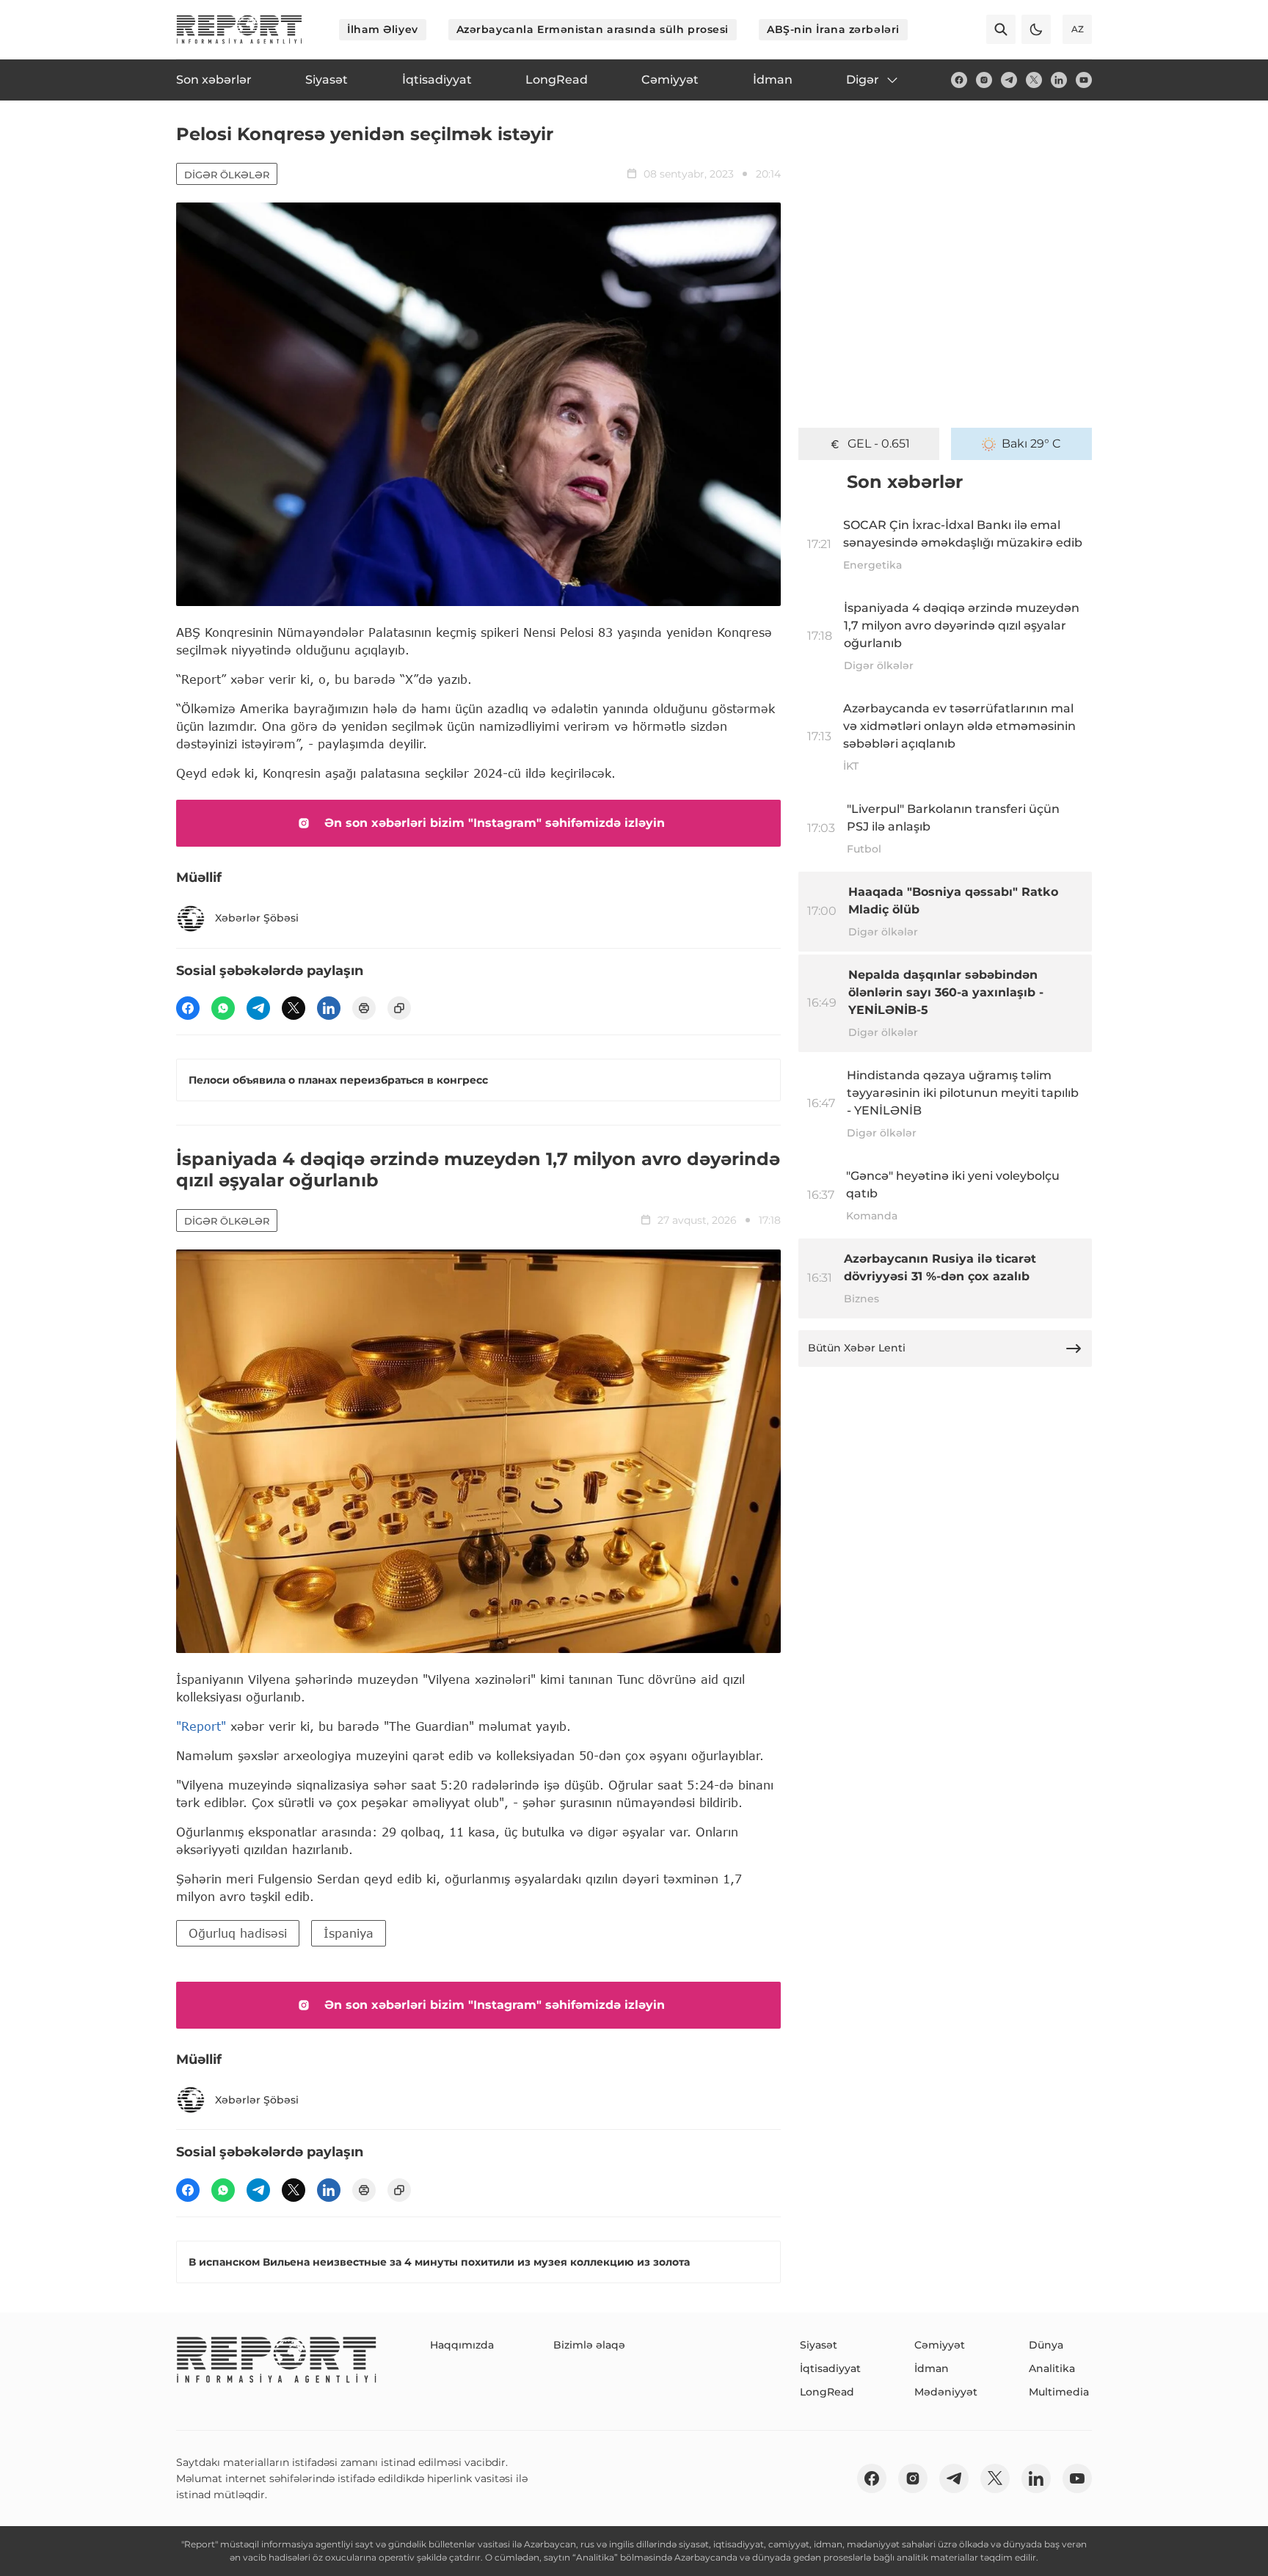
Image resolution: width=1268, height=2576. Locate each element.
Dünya (1046, 2345)
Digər (863, 80)
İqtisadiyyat (830, 2368)
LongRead (827, 2392)
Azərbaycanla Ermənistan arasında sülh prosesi (593, 29)
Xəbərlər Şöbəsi (257, 918)
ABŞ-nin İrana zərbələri (833, 29)
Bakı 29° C (1031, 444)
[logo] (239, 29)
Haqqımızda (462, 2345)
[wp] (223, 1008)
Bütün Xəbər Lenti (857, 1348)
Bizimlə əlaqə (589, 2345)
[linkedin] (1059, 80)
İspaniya (349, 1933)
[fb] (959, 80)
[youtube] (1084, 80)
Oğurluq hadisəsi (238, 1933)
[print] (364, 1008)
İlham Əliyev (383, 29)
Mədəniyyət (946, 2392)
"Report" (201, 1726)
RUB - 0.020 (878, 444)
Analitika (1052, 2368)
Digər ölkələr (227, 175)
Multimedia (1059, 2392)
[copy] (399, 1008)
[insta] (984, 80)
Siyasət (819, 2345)
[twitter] (1034, 80)
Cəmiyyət (940, 2345)
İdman (932, 2368)
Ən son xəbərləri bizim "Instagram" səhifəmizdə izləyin (495, 823)
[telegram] (1009, 80)
